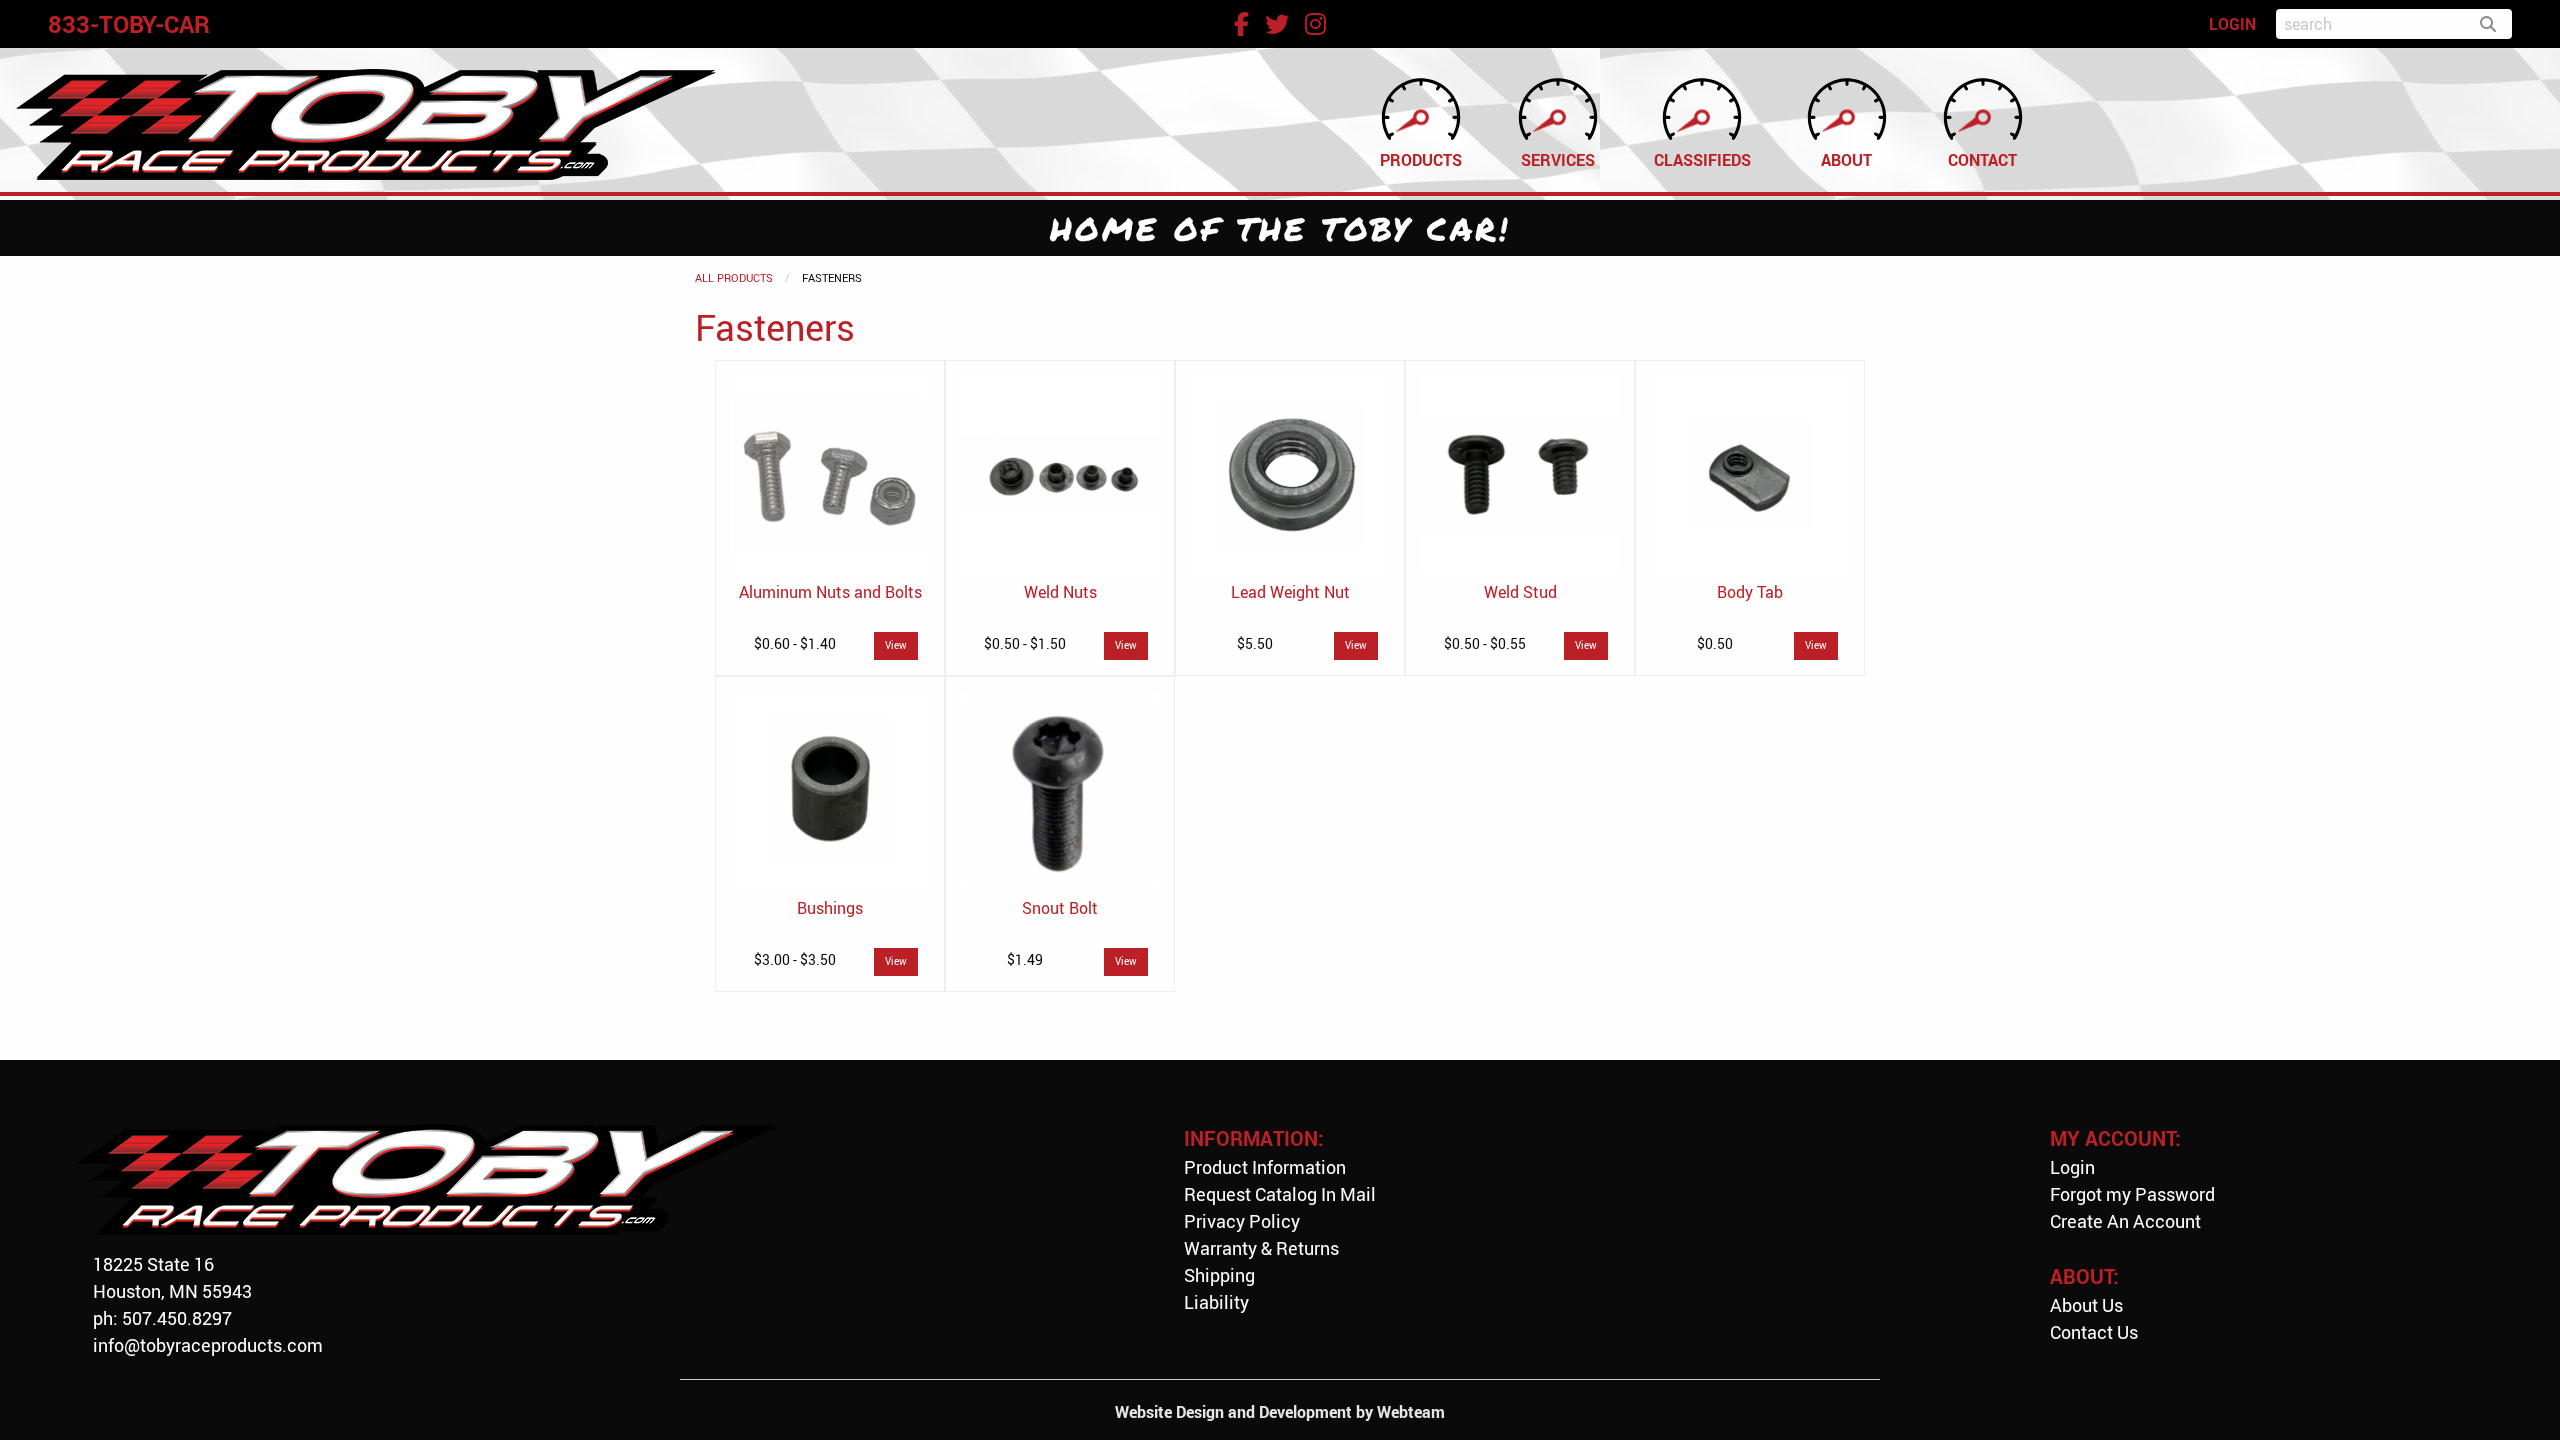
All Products (734, 277)
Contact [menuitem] (1982, 160)
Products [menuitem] (1421, 160)
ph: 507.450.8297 (162, 1318)
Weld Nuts (1060, 592)
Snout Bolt (1060, 908)
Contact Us (2094, 1332)
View (896, 645)
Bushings (830, 908)
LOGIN (2232, 24)
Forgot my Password (2132, 1194)
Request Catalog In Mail (1280, 1194)
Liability (1216, 1302)
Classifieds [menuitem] (1702, 160)
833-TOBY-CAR (129, 24)
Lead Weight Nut (1290, 592)
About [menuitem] (1846, 160)
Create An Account (2125, 1221)
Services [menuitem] (1558, 160)
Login (2072, 1167)
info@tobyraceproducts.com (208, 1345)
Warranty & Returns (1261, 1248)
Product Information (1265, 1167)
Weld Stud (1520, 592)
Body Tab (1750, 592)
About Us (2086, 1305)
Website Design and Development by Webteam (1280, 1412)
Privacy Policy (1242, 1221)
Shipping (1219, 1275)
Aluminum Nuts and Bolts (830, 592)
